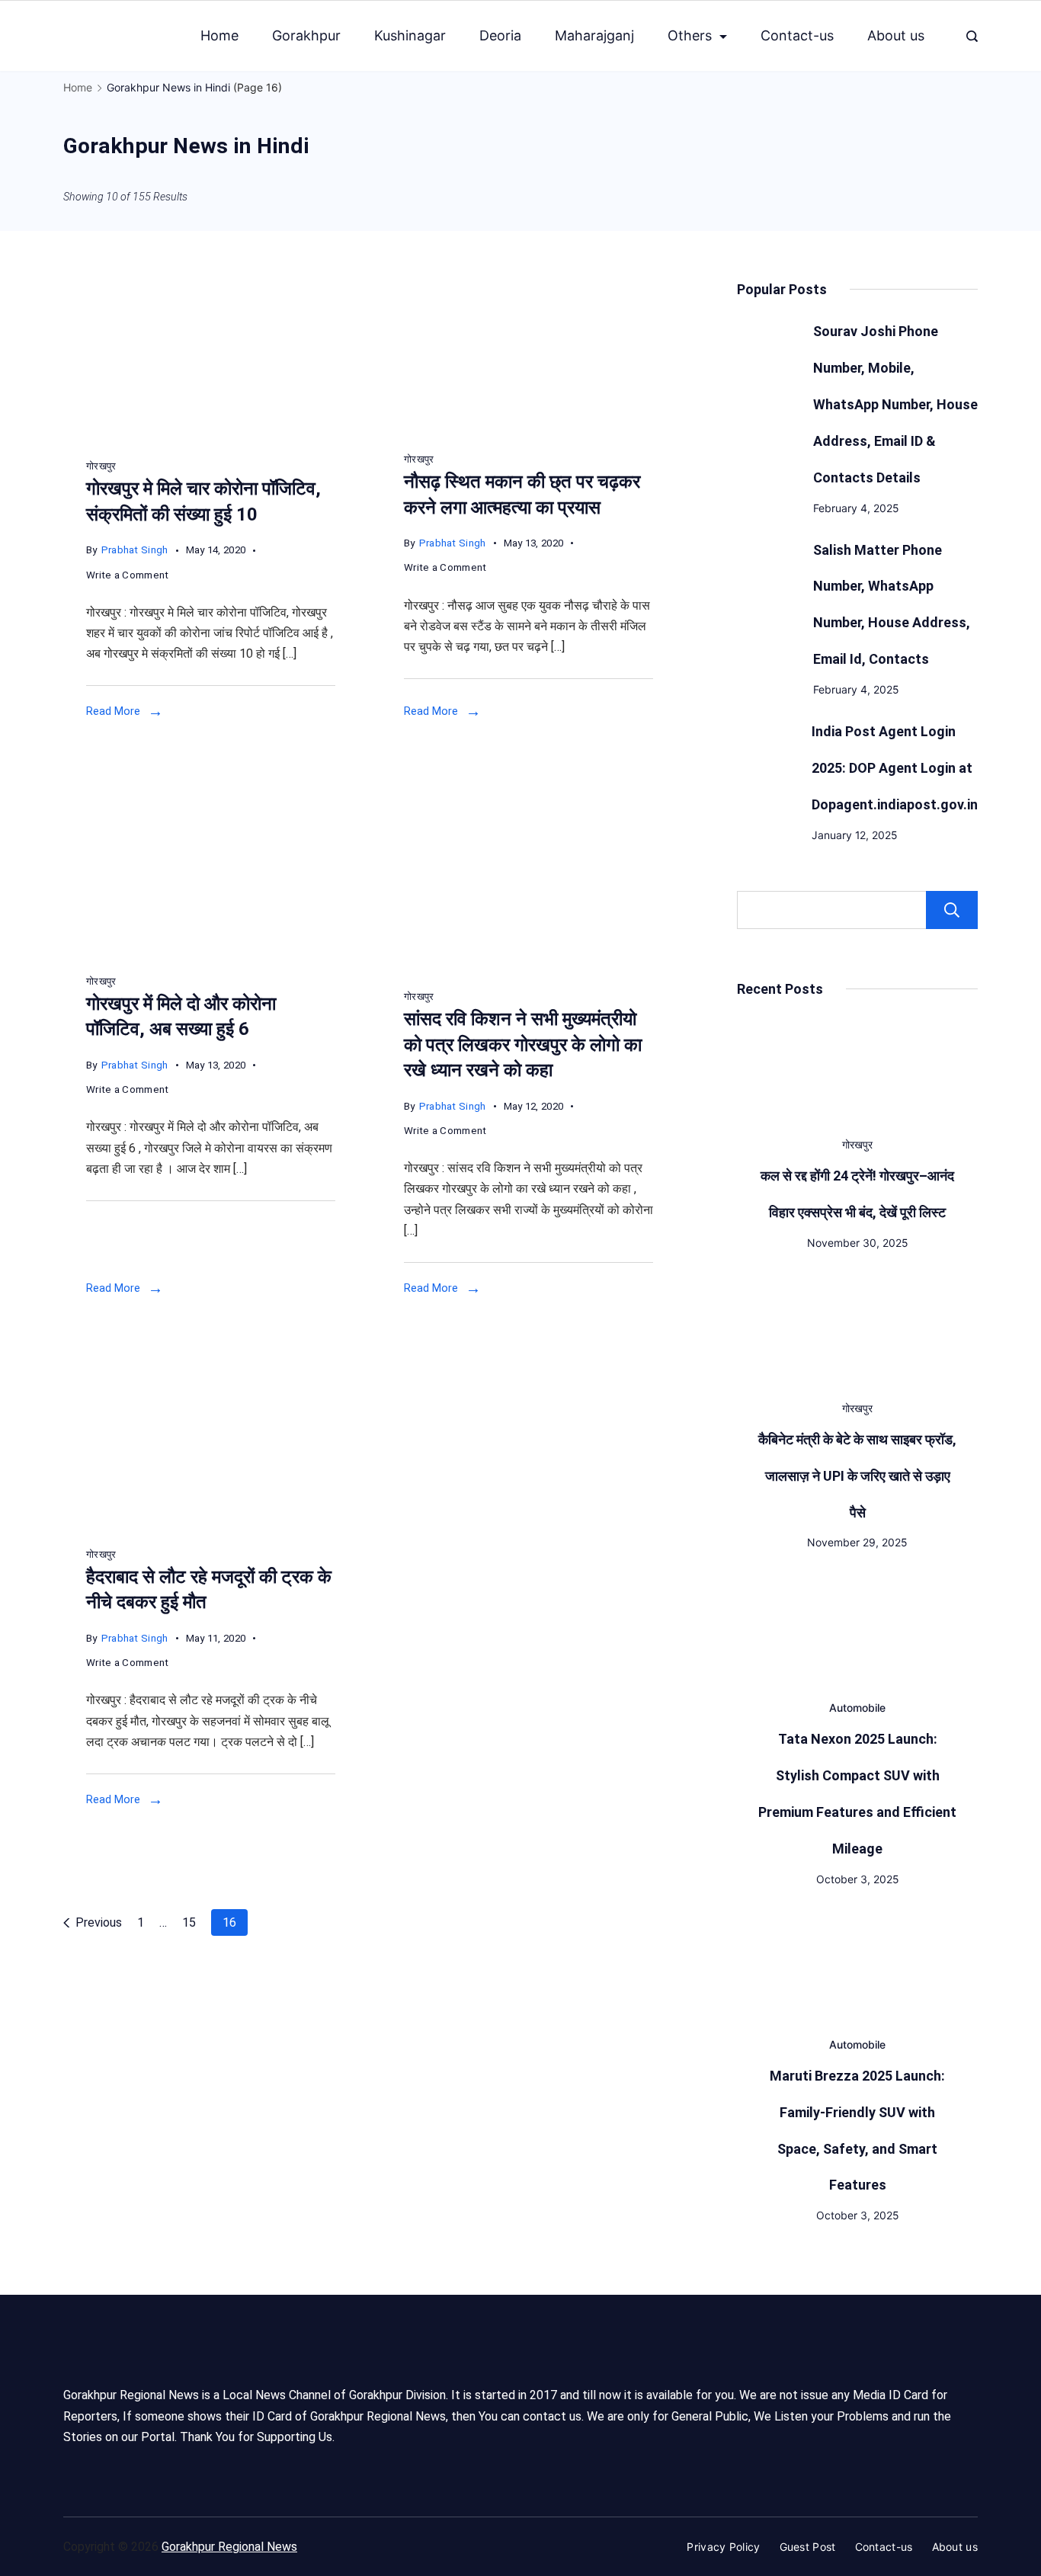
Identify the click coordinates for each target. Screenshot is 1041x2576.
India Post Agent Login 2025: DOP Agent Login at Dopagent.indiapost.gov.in (895, 768)
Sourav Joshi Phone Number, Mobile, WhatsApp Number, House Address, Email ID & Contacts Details (895, 404)
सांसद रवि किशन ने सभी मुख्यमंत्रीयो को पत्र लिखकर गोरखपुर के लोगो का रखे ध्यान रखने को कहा (523, 1044)
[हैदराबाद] (211, 1525)
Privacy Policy (723, 2547)
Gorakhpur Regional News (229, 2547)
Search (952, 910)
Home (219, 35)
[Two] (211, 952)
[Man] (529, 431)
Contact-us (797, 35)
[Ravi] (529, 968)
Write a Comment (128, 577)
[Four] (211, 438)
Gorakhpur (306, 35)
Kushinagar (410, 35)
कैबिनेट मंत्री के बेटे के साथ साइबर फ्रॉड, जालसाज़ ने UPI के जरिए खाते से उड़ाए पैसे (857, 1476)
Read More (113, 711)
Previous (99, 1922)
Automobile (857, 1708)
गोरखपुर (101, 466)
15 (189, 1922)
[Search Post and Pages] (972, 36)
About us (896, 35)
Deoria (500, 35)
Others (690, 35)
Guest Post (808, 2547)
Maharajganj (594, 35)
